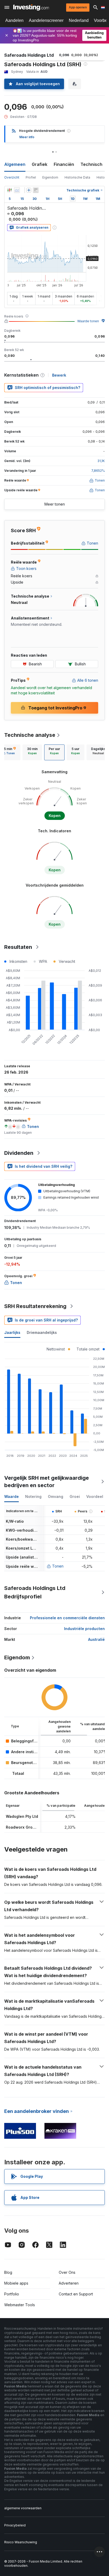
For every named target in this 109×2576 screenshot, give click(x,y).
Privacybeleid (15, 2525)
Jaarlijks (12, 1332)
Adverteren (69, 2283)
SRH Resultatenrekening (35, 1306)
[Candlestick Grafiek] (10, 190)
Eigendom (50, 177)
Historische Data (77, 177)
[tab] (32, 752)
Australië (96, 1639)
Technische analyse (30, 735)
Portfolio (12, 2294)
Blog (8, 2272)
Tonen (58, 1566)
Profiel (31, 177)
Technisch (91, 164)
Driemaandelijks (42, 1332)
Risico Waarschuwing (21, 2542)
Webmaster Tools (20, 2305)
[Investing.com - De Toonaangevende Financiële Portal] (31, 7)
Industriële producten (84, 1629)
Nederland (79, 20)
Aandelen (14, 20)
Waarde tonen (88, 321)
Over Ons (67, 2272)
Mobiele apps (16, 2283)
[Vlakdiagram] (17, 190)
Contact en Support (76, 2294)
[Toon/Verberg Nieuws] (36, 190)
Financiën (64, 164)
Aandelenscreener (46, 20)
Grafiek (40, 164)
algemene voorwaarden (23, 2508)
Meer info (27, 137)
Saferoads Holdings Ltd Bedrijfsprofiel (35, 1592)
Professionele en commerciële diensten (67, 1618)
